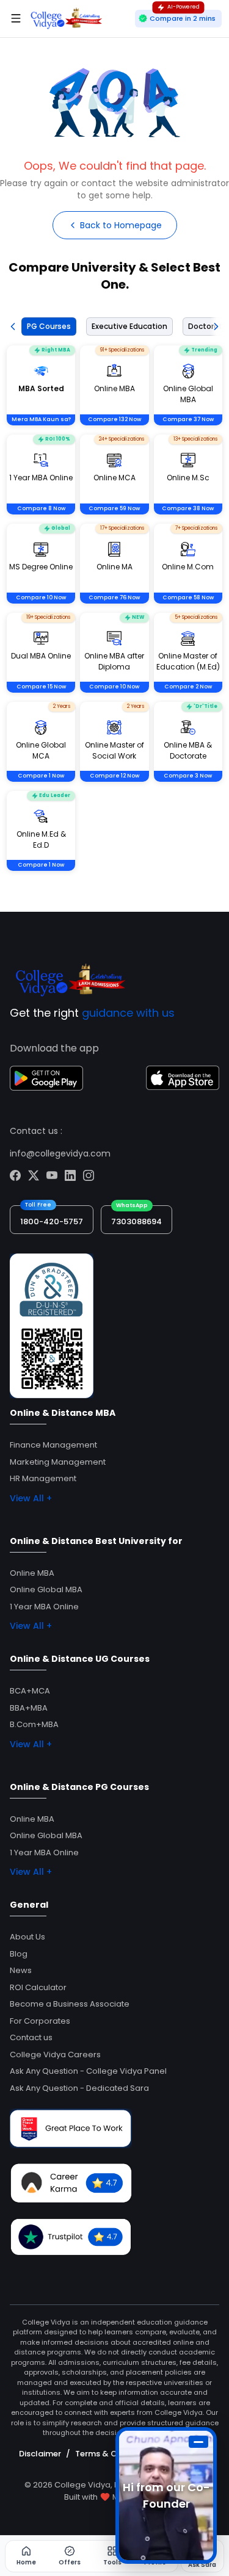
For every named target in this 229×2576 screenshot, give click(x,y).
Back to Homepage (121, 225)
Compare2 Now (188, 687)
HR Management (43, 1478)
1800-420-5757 (52, 1221)
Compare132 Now (114, 419)
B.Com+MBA (34, 1724)
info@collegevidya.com (60, 1153)
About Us (27, 1937)
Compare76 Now (114, 597)
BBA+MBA (29, 1708)
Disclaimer (40, 2454)
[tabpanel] (114, 624)
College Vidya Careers (55, 2055)
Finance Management (53, 1445)
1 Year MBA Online (44, 1607)
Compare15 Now (41, 687)
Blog (19, 1954)
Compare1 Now (41, 776)
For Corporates (40, 2021)
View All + (31, 1498)
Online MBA (32, 1573)
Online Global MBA (46, 1589)
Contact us (31, 2037)
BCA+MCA (30, 1691)
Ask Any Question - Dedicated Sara (79, 2088)
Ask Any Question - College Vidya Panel (88, 2071)
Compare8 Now (41, 508)
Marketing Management (58, 1462)
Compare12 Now (114, 776)
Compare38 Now (188, 508)
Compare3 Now (188, 776)
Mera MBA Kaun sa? (41, 419)
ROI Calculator (38, 1987)
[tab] (46, 327)
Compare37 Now (188, 419)
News (21, 1970)
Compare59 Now (114, 508)
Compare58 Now (188, 597)
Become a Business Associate (70, 2004)
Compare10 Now (41, 597)
